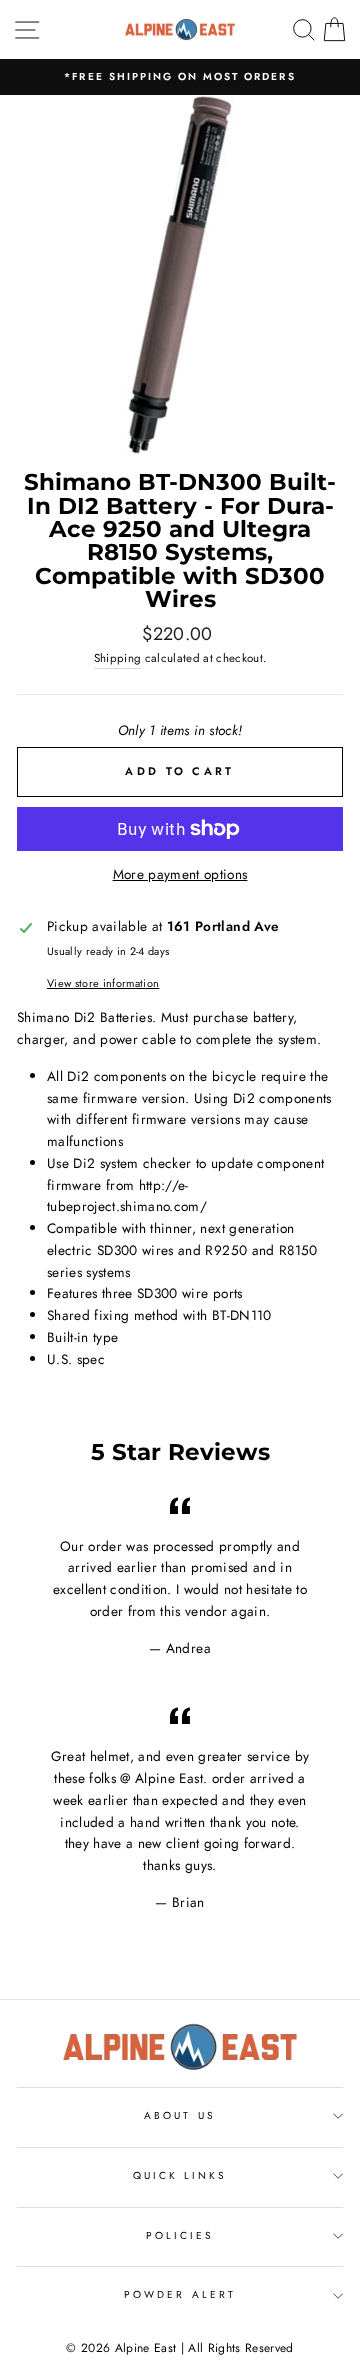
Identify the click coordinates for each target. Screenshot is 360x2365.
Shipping (118, 658)
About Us (179, 2115)
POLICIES (180, 2235)
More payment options (180, 874)
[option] (180, 77)
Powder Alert (180, 2294)
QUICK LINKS (180, 2175)
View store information (103, 983)
